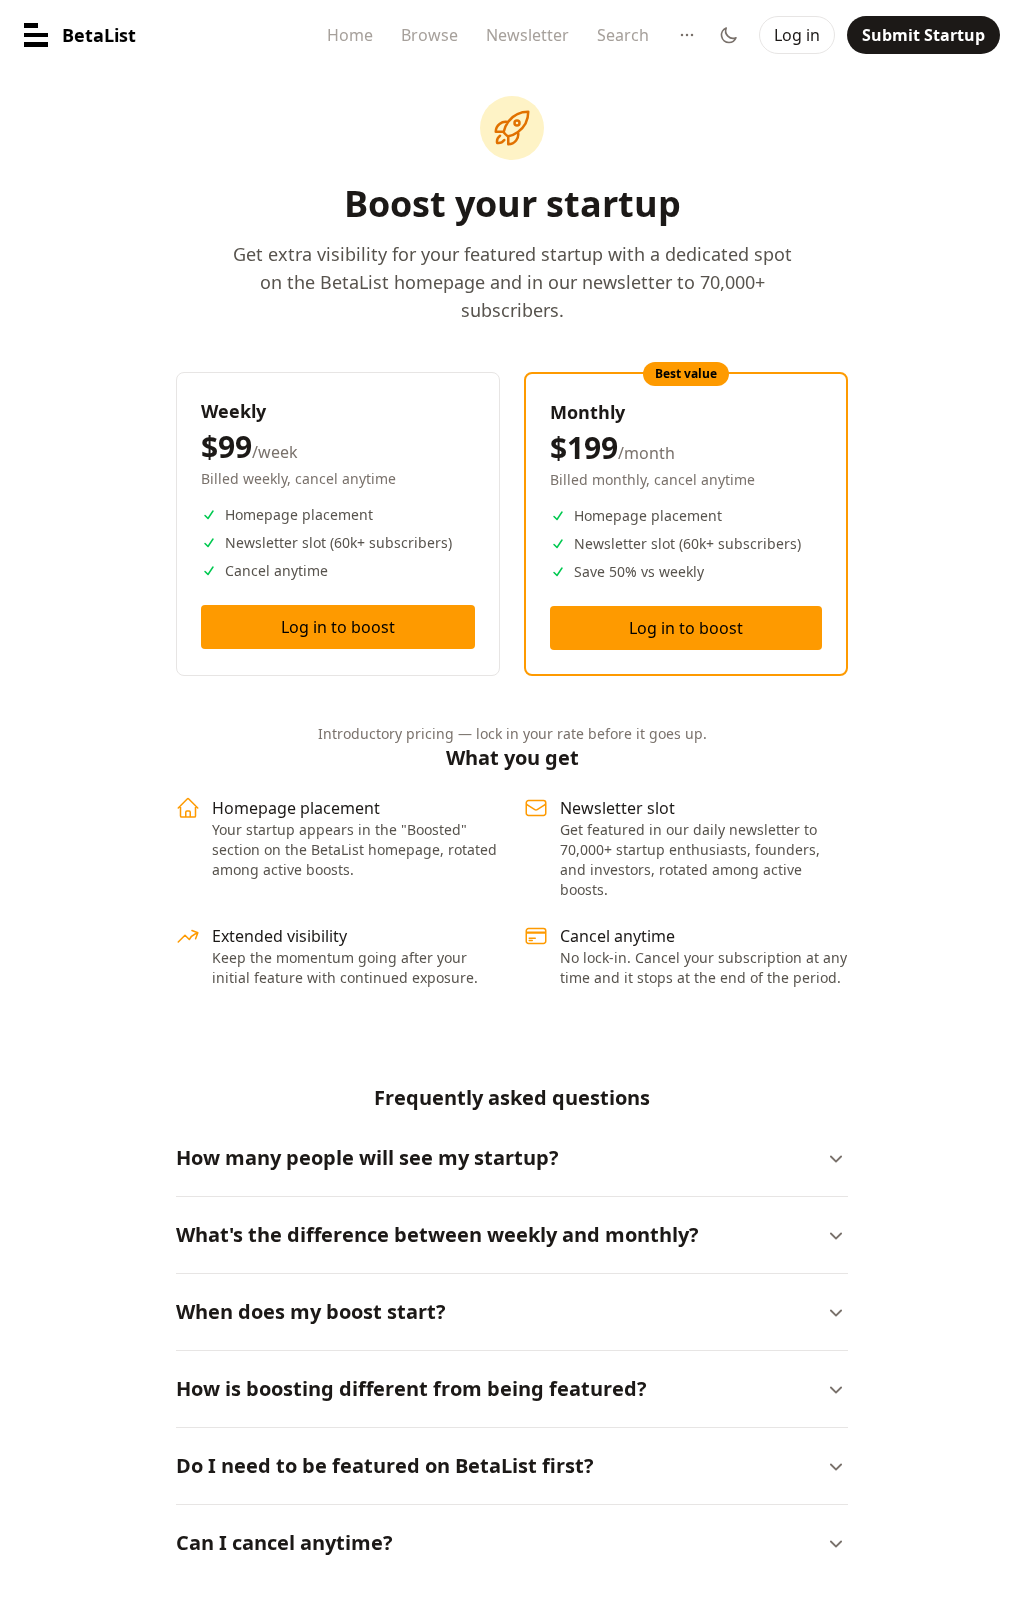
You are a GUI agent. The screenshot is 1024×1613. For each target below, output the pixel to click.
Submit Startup (923, 35)
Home (350, 35)
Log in (797, 35)
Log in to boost (338, 627)
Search (623, 35)
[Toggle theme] (729, 35)
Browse (429, 35)
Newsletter (527, 35)
